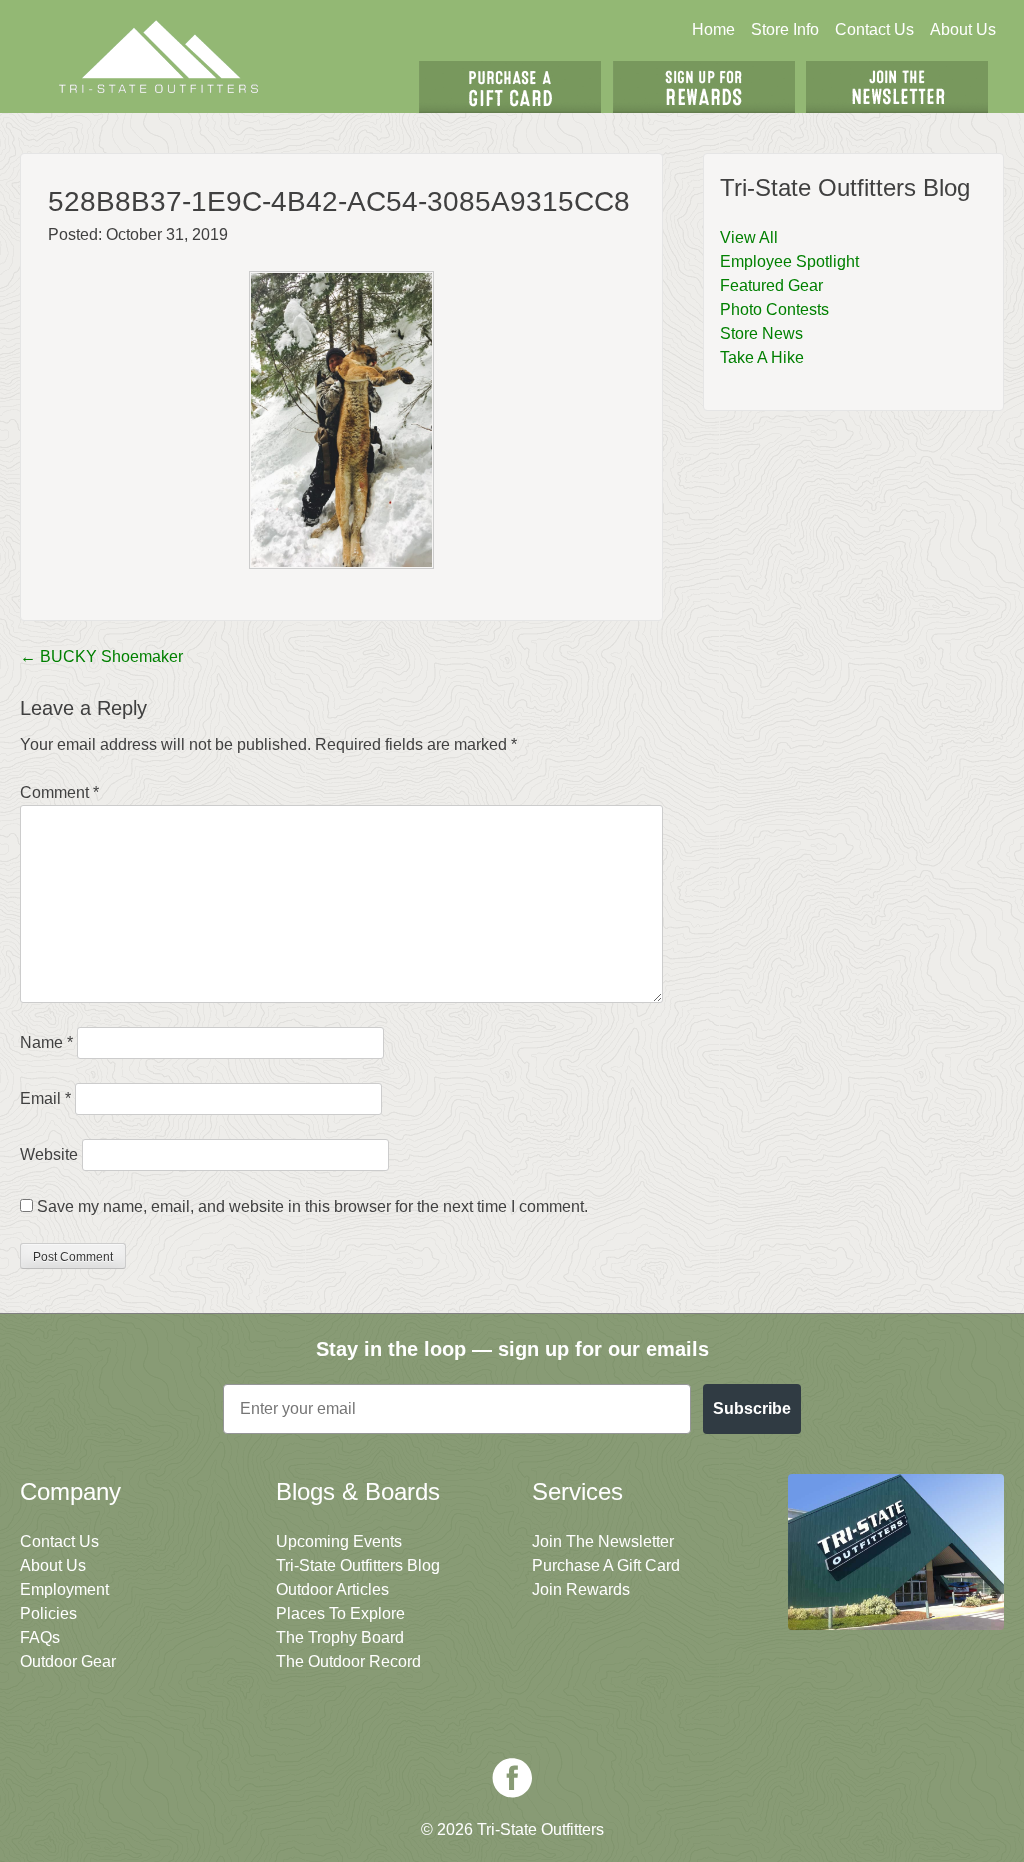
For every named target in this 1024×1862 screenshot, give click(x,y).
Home (713, 29)
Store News (761, 333)
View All (749, 237)
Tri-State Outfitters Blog (358, 1565)
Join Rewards (581, 1589)
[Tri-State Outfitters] (158, 56)
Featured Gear (771, 285)
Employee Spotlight (789, 261)
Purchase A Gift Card (606, 1565)
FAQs (40, 1637)
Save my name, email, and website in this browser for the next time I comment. (312, 1206)
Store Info (785, 29)
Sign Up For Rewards (704, 87)
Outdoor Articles (332, 1589)
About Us (963, 29)
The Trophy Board (340, 1637)
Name (46, 1042)
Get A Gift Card (510, 87)
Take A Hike (762, 357)
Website (49, 1154)
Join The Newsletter (897, 87)
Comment (59, 792)
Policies (48, 1613)
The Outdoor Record (348, 1661)
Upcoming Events (339, 1541)
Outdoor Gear (68, 1661)
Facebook (512, 1778)
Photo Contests (774, 309)
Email (45, 1098)
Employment (64, 1589)
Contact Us (874, 29)
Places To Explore (340, 1613)
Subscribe (752, 1408)
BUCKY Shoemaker (101, 656)
